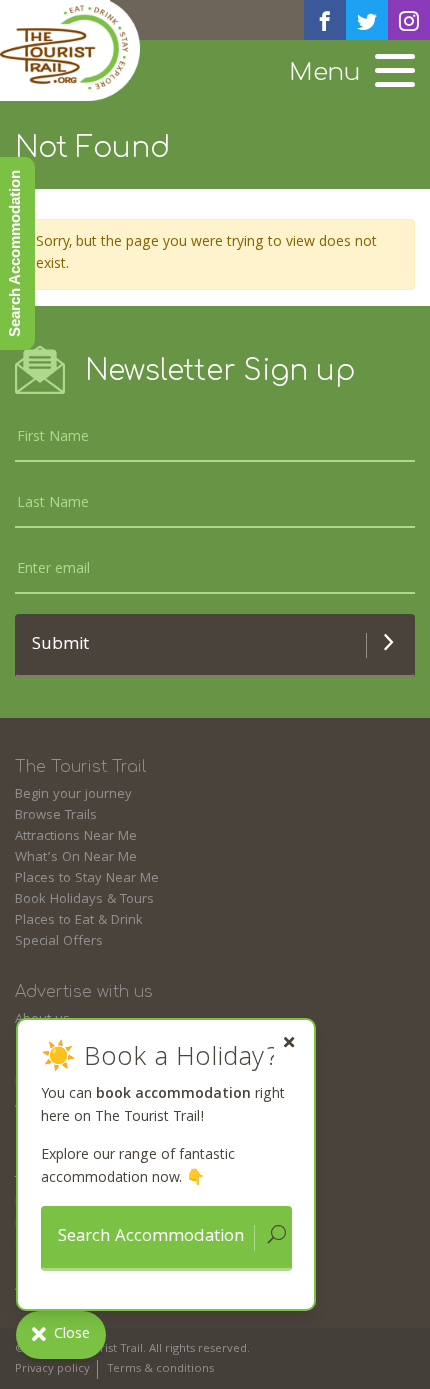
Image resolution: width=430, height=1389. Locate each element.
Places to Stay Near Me (87, 879)
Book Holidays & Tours (84, 900)
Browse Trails (56, 816)
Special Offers (59, 942)
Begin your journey (73, 795)
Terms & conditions (160, 1369)
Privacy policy (52, 1369)
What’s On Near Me (76, 858)
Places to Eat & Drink (79, 921)
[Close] (289, 1042)
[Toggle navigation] (395, 73)
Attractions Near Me (76, 837)
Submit (60, 645)
